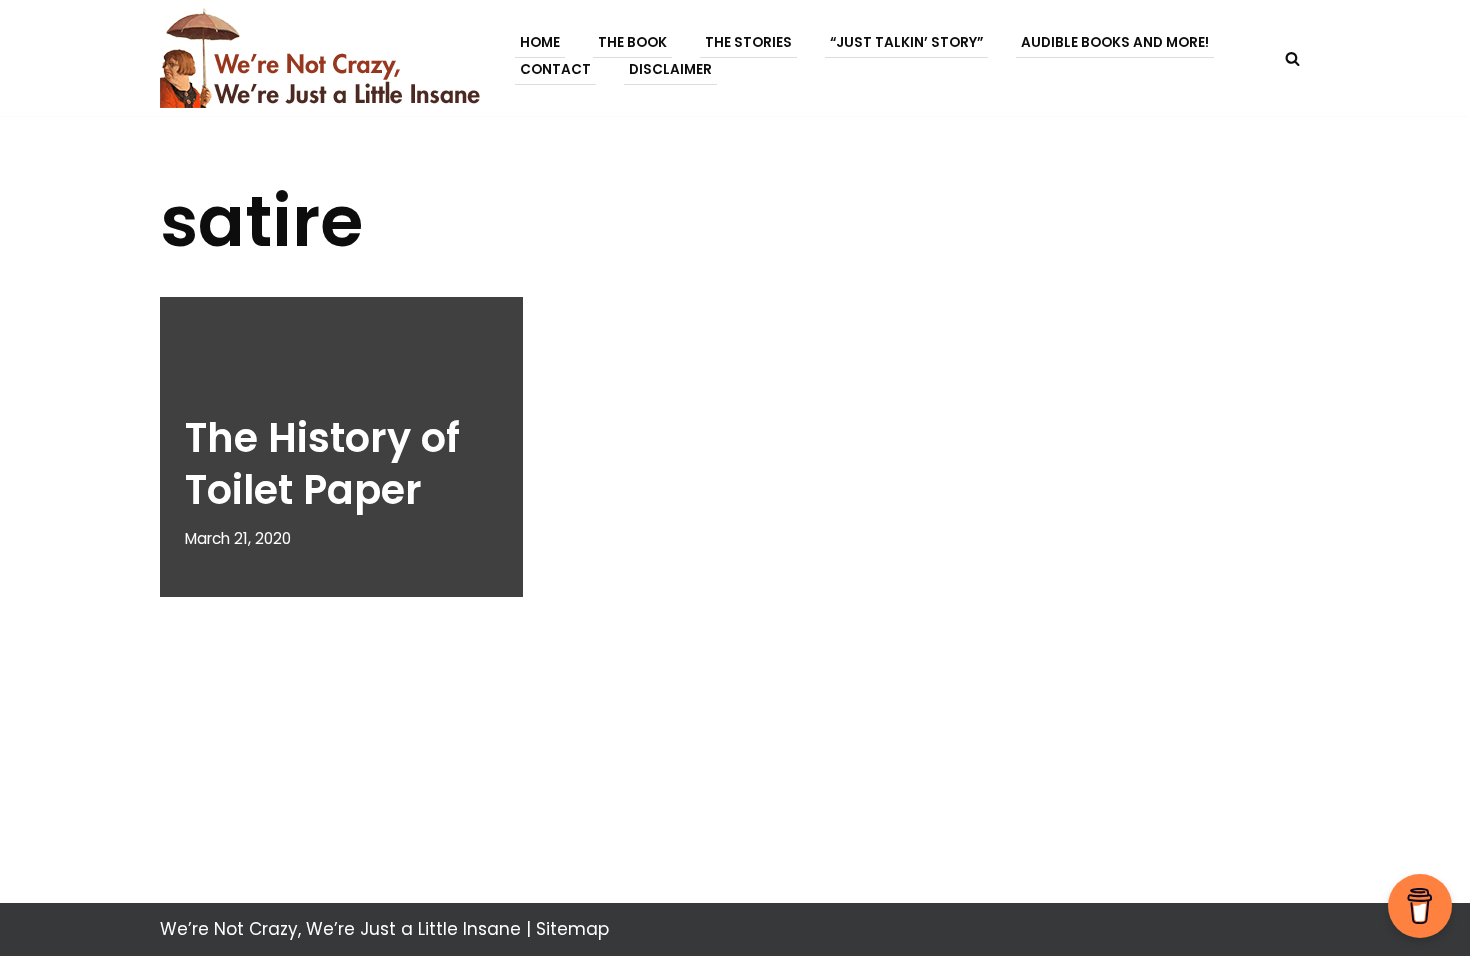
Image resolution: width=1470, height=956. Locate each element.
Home (540, 42)
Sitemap (572, 929)
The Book (632, 42)
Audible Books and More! (1115, 42)
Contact (555, 69)
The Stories (748, 42)
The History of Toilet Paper (322, 464)
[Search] (1292, 58)
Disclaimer (670, 69)
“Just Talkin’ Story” (906, 42)
